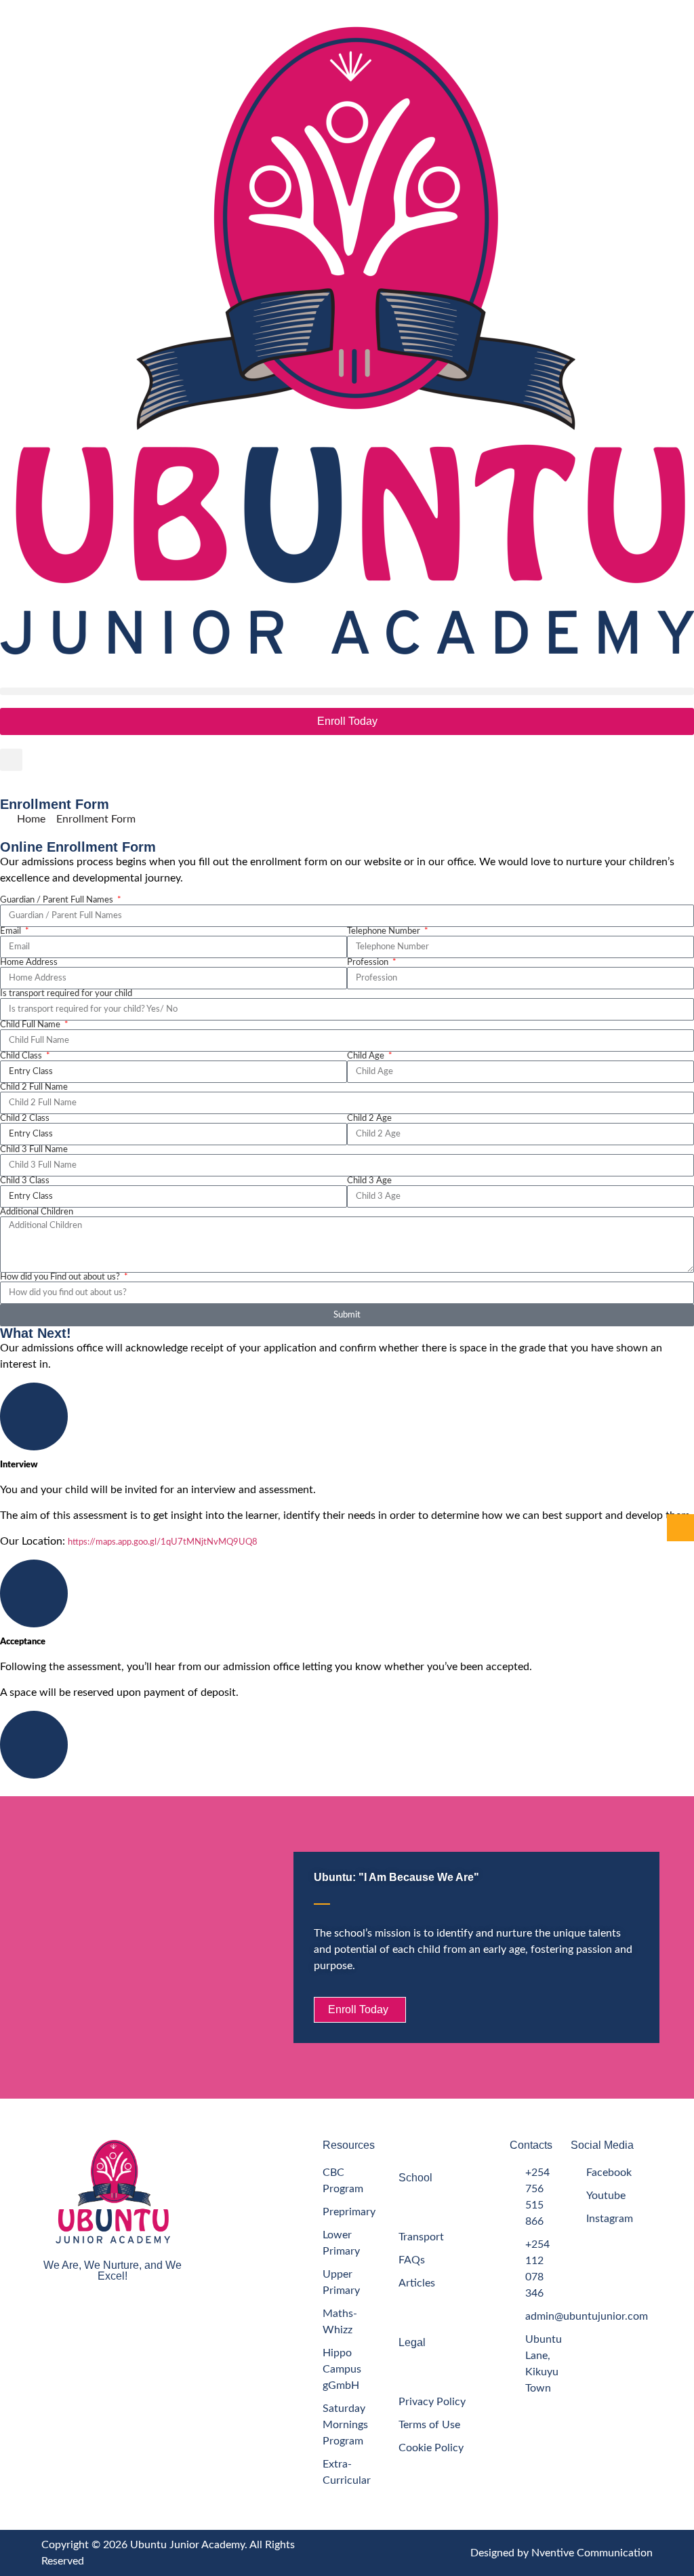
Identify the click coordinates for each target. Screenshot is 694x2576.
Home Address (29, 963)
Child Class (22, 1056)
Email (12, 931)
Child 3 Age (369, 1181)
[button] (347, 691)
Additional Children (37, 1212)
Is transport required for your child (66, 994)
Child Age (367, 1056)
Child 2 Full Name (34, 1087)
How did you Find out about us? (61, 1277)
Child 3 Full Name (34, 1150)
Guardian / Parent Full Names (58, 900)
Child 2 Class (25, 1118)
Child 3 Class (25, 1181)
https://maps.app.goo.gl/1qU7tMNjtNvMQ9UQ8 (164, 1542)
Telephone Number (385, 931)
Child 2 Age (369, 1118)
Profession (369, 963)
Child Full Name (31, 1025)
